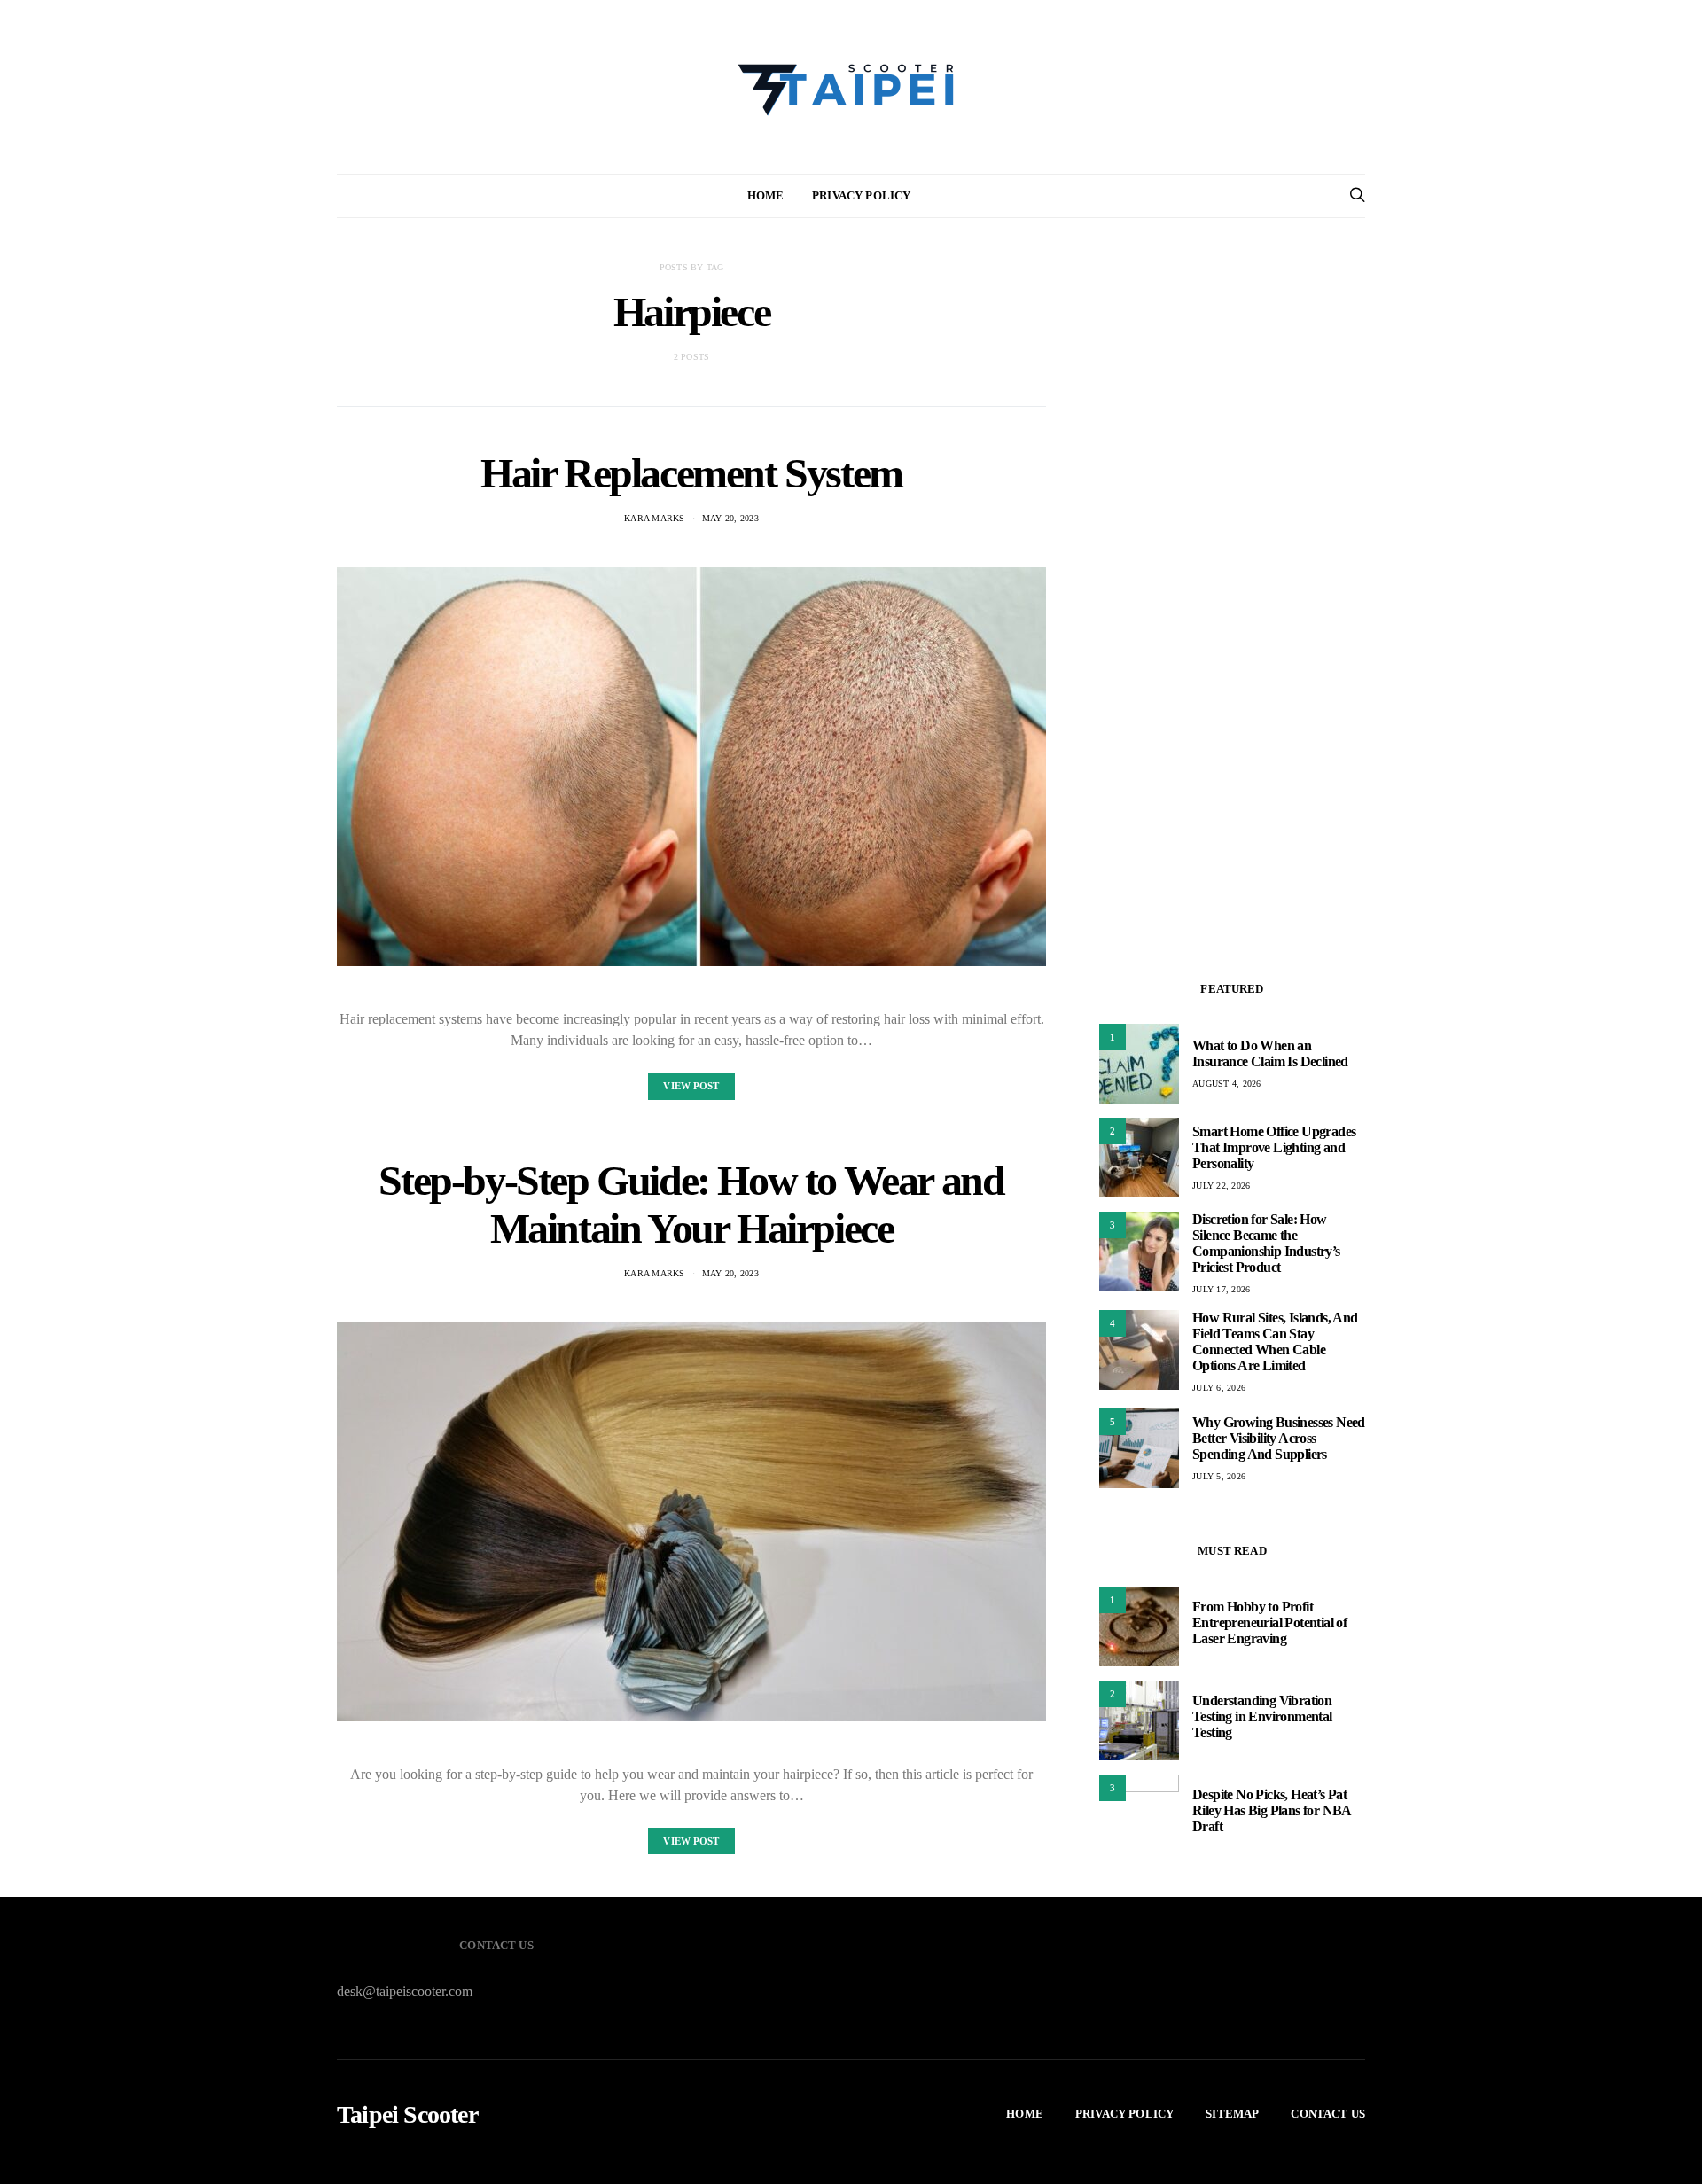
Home (766, 195)
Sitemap (1232, 2114)
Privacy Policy (861, 195)
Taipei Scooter (407, 2115)
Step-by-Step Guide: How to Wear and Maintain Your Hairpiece (691, 1204)
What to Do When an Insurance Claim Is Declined (1270, 1053)
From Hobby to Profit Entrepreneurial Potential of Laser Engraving (1269, 1622)
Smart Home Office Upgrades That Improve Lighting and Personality (1274, 1147)
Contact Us (1328, 2114)
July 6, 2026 (1219, 1388)
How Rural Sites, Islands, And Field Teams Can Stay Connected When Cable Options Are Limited (1275, 1342)
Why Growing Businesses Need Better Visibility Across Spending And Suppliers (1279, 1438)
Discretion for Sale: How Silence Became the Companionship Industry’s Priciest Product (1266, 1243)
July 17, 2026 (1221, 1289)
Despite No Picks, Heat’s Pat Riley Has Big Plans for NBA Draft (1272, 1810)
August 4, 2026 (1227, 1084)
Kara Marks (655, 518)
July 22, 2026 (1221, 1186)
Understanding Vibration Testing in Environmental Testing (1262, 1716)
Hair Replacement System (691, 473)
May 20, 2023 (730, 518)
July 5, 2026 (1219, 1476)
